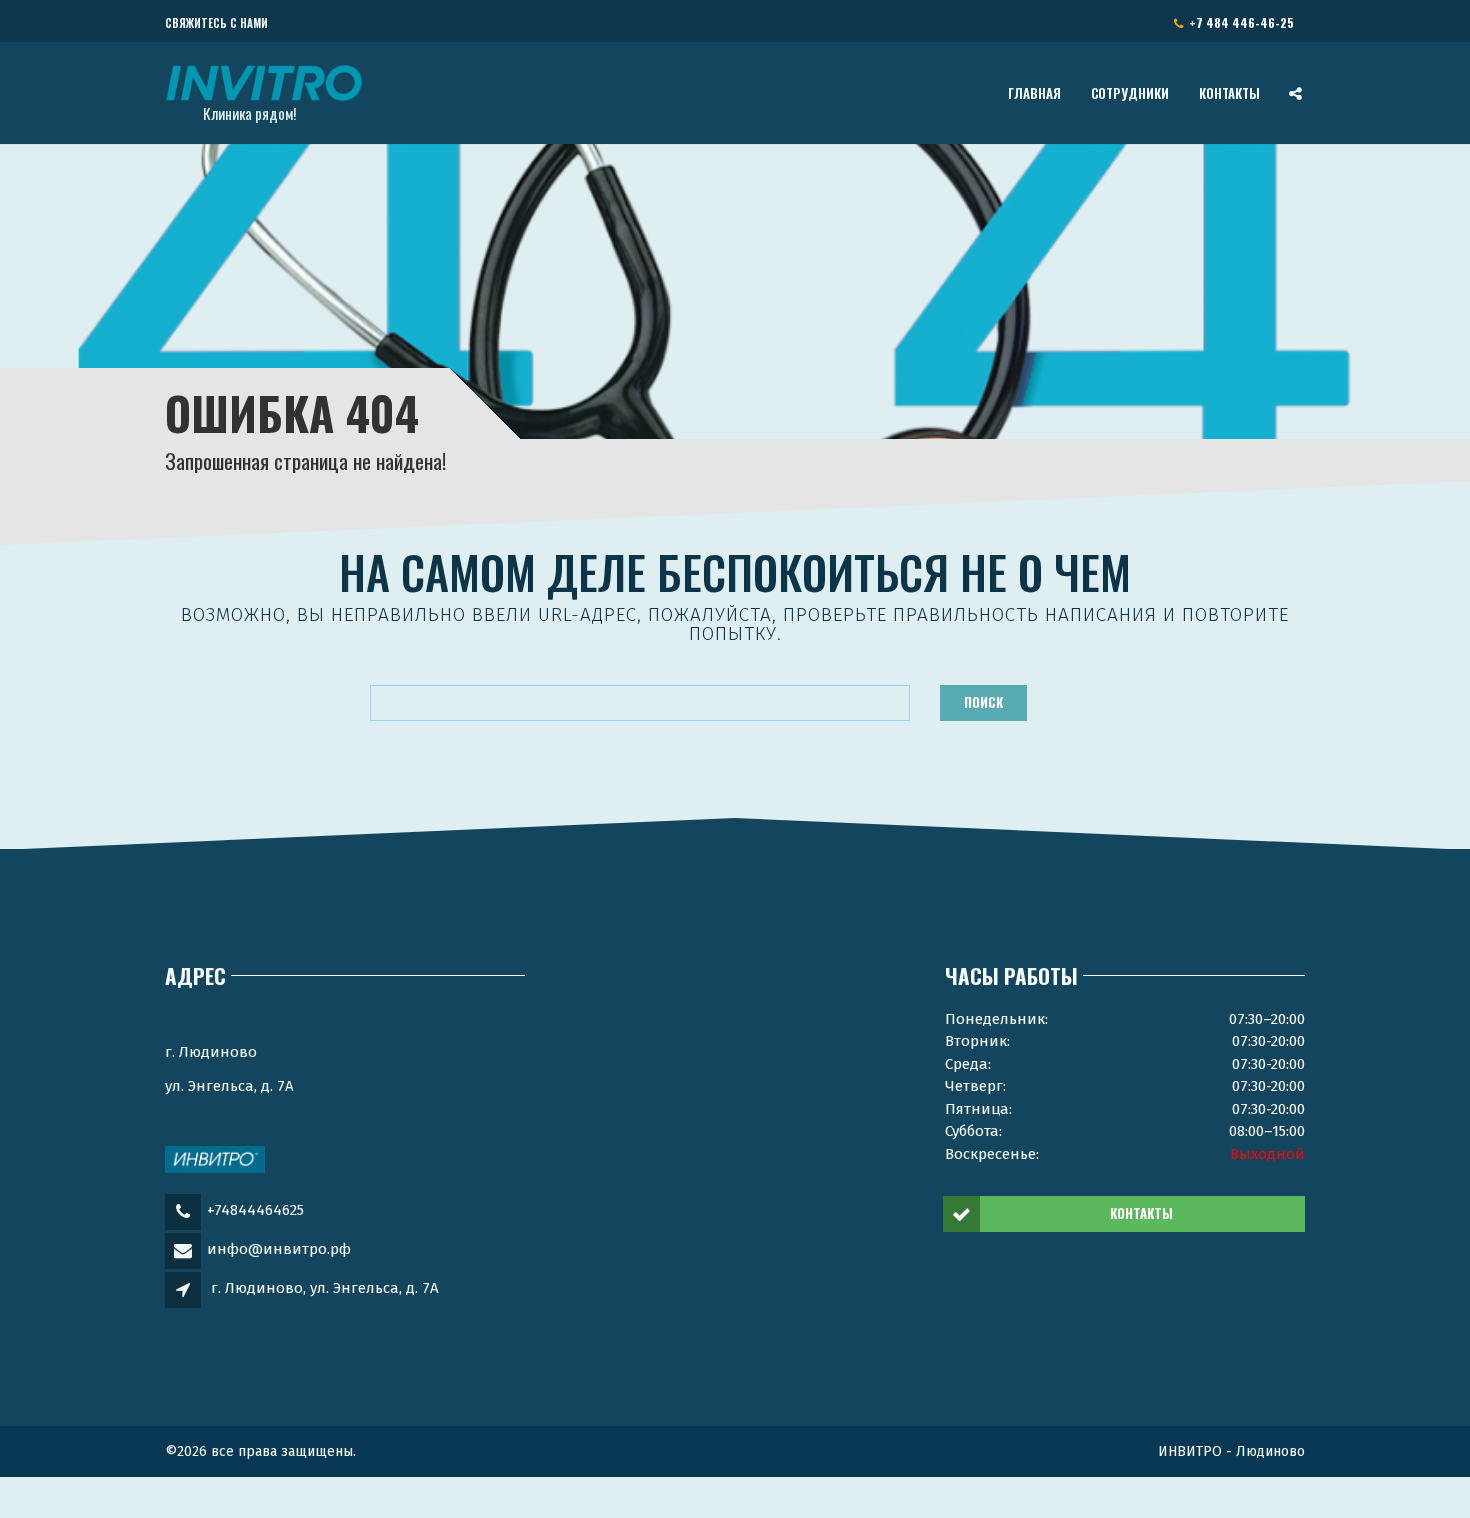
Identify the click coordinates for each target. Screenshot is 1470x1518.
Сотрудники (1130, 93)
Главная (1034, 93)
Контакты (1229, 93)
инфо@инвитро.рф (279, 1249)
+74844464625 (255, 1210)
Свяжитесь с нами (216, 23)
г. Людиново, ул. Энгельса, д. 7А (325, 1288)
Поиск (983, 702)
